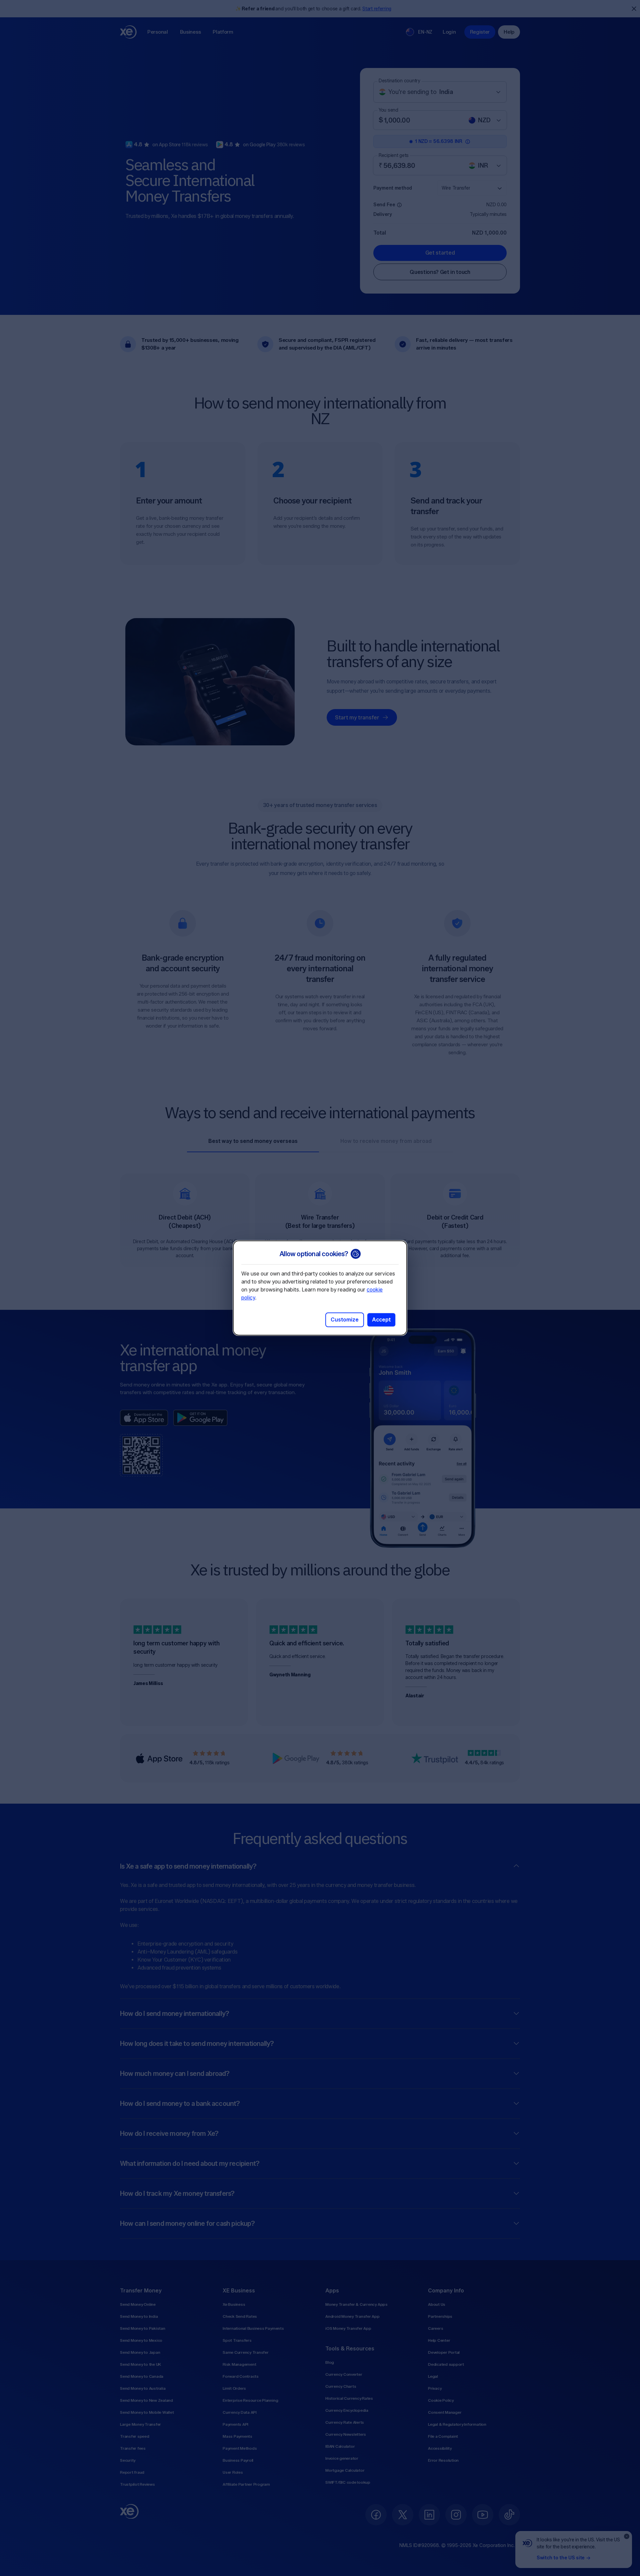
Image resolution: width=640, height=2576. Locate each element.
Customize (345, 1320)
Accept (381, 1320)
